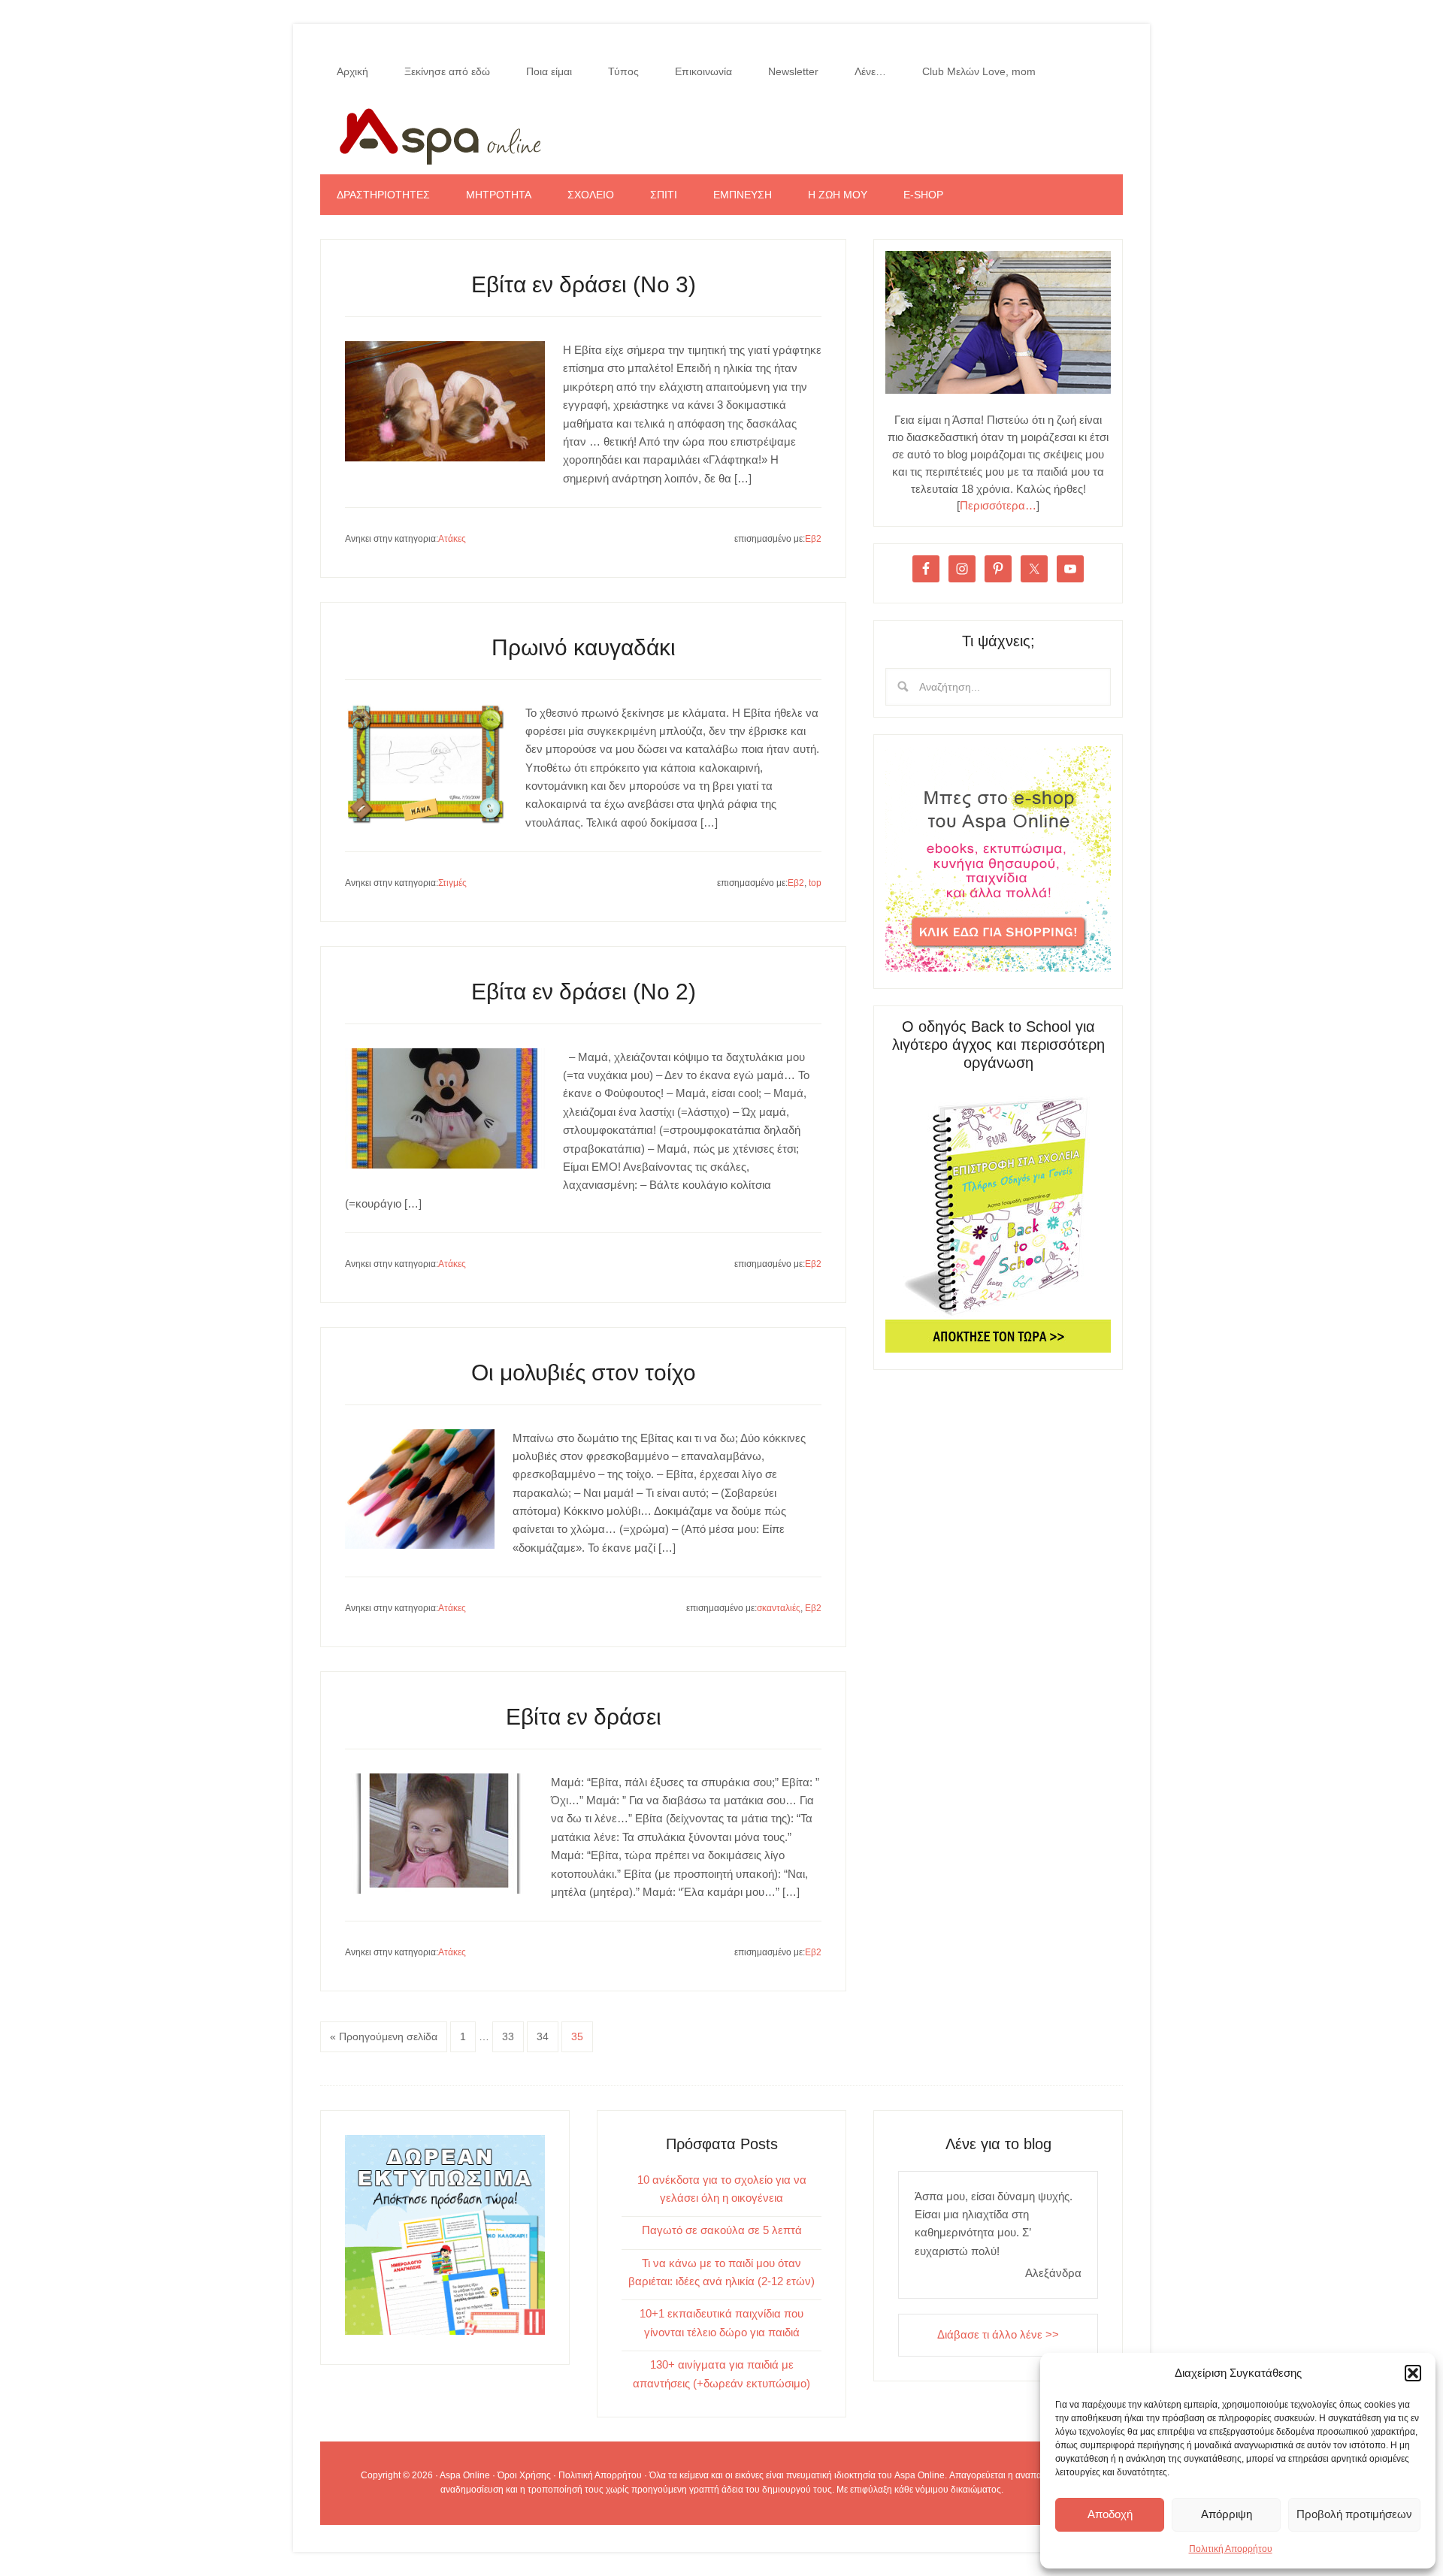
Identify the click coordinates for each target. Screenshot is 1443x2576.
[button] (1413, 2373)
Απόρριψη (1227, 2514)
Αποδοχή (1110, 2514)
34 (543, 2036)
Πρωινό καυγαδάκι (584, 647)
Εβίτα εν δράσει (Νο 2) (584, 992)
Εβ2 (813, 539)
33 (508, 2036)
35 (577, 2036)
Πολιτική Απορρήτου (1231, 2549)
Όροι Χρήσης (524, 2475)
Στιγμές (452, 883)
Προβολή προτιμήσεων (1354, 2514)
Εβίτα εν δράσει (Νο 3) (584, 284)
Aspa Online (721, 133)
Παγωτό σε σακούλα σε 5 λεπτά (722, 2230)
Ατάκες (452, 539)
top (815, 883)
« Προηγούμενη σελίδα (384, 2036)
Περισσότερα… (998, 505)
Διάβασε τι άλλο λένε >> (998, 2334)
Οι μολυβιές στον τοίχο (584, 1373)
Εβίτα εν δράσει (584, 1717)
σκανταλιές (779, 1608)
